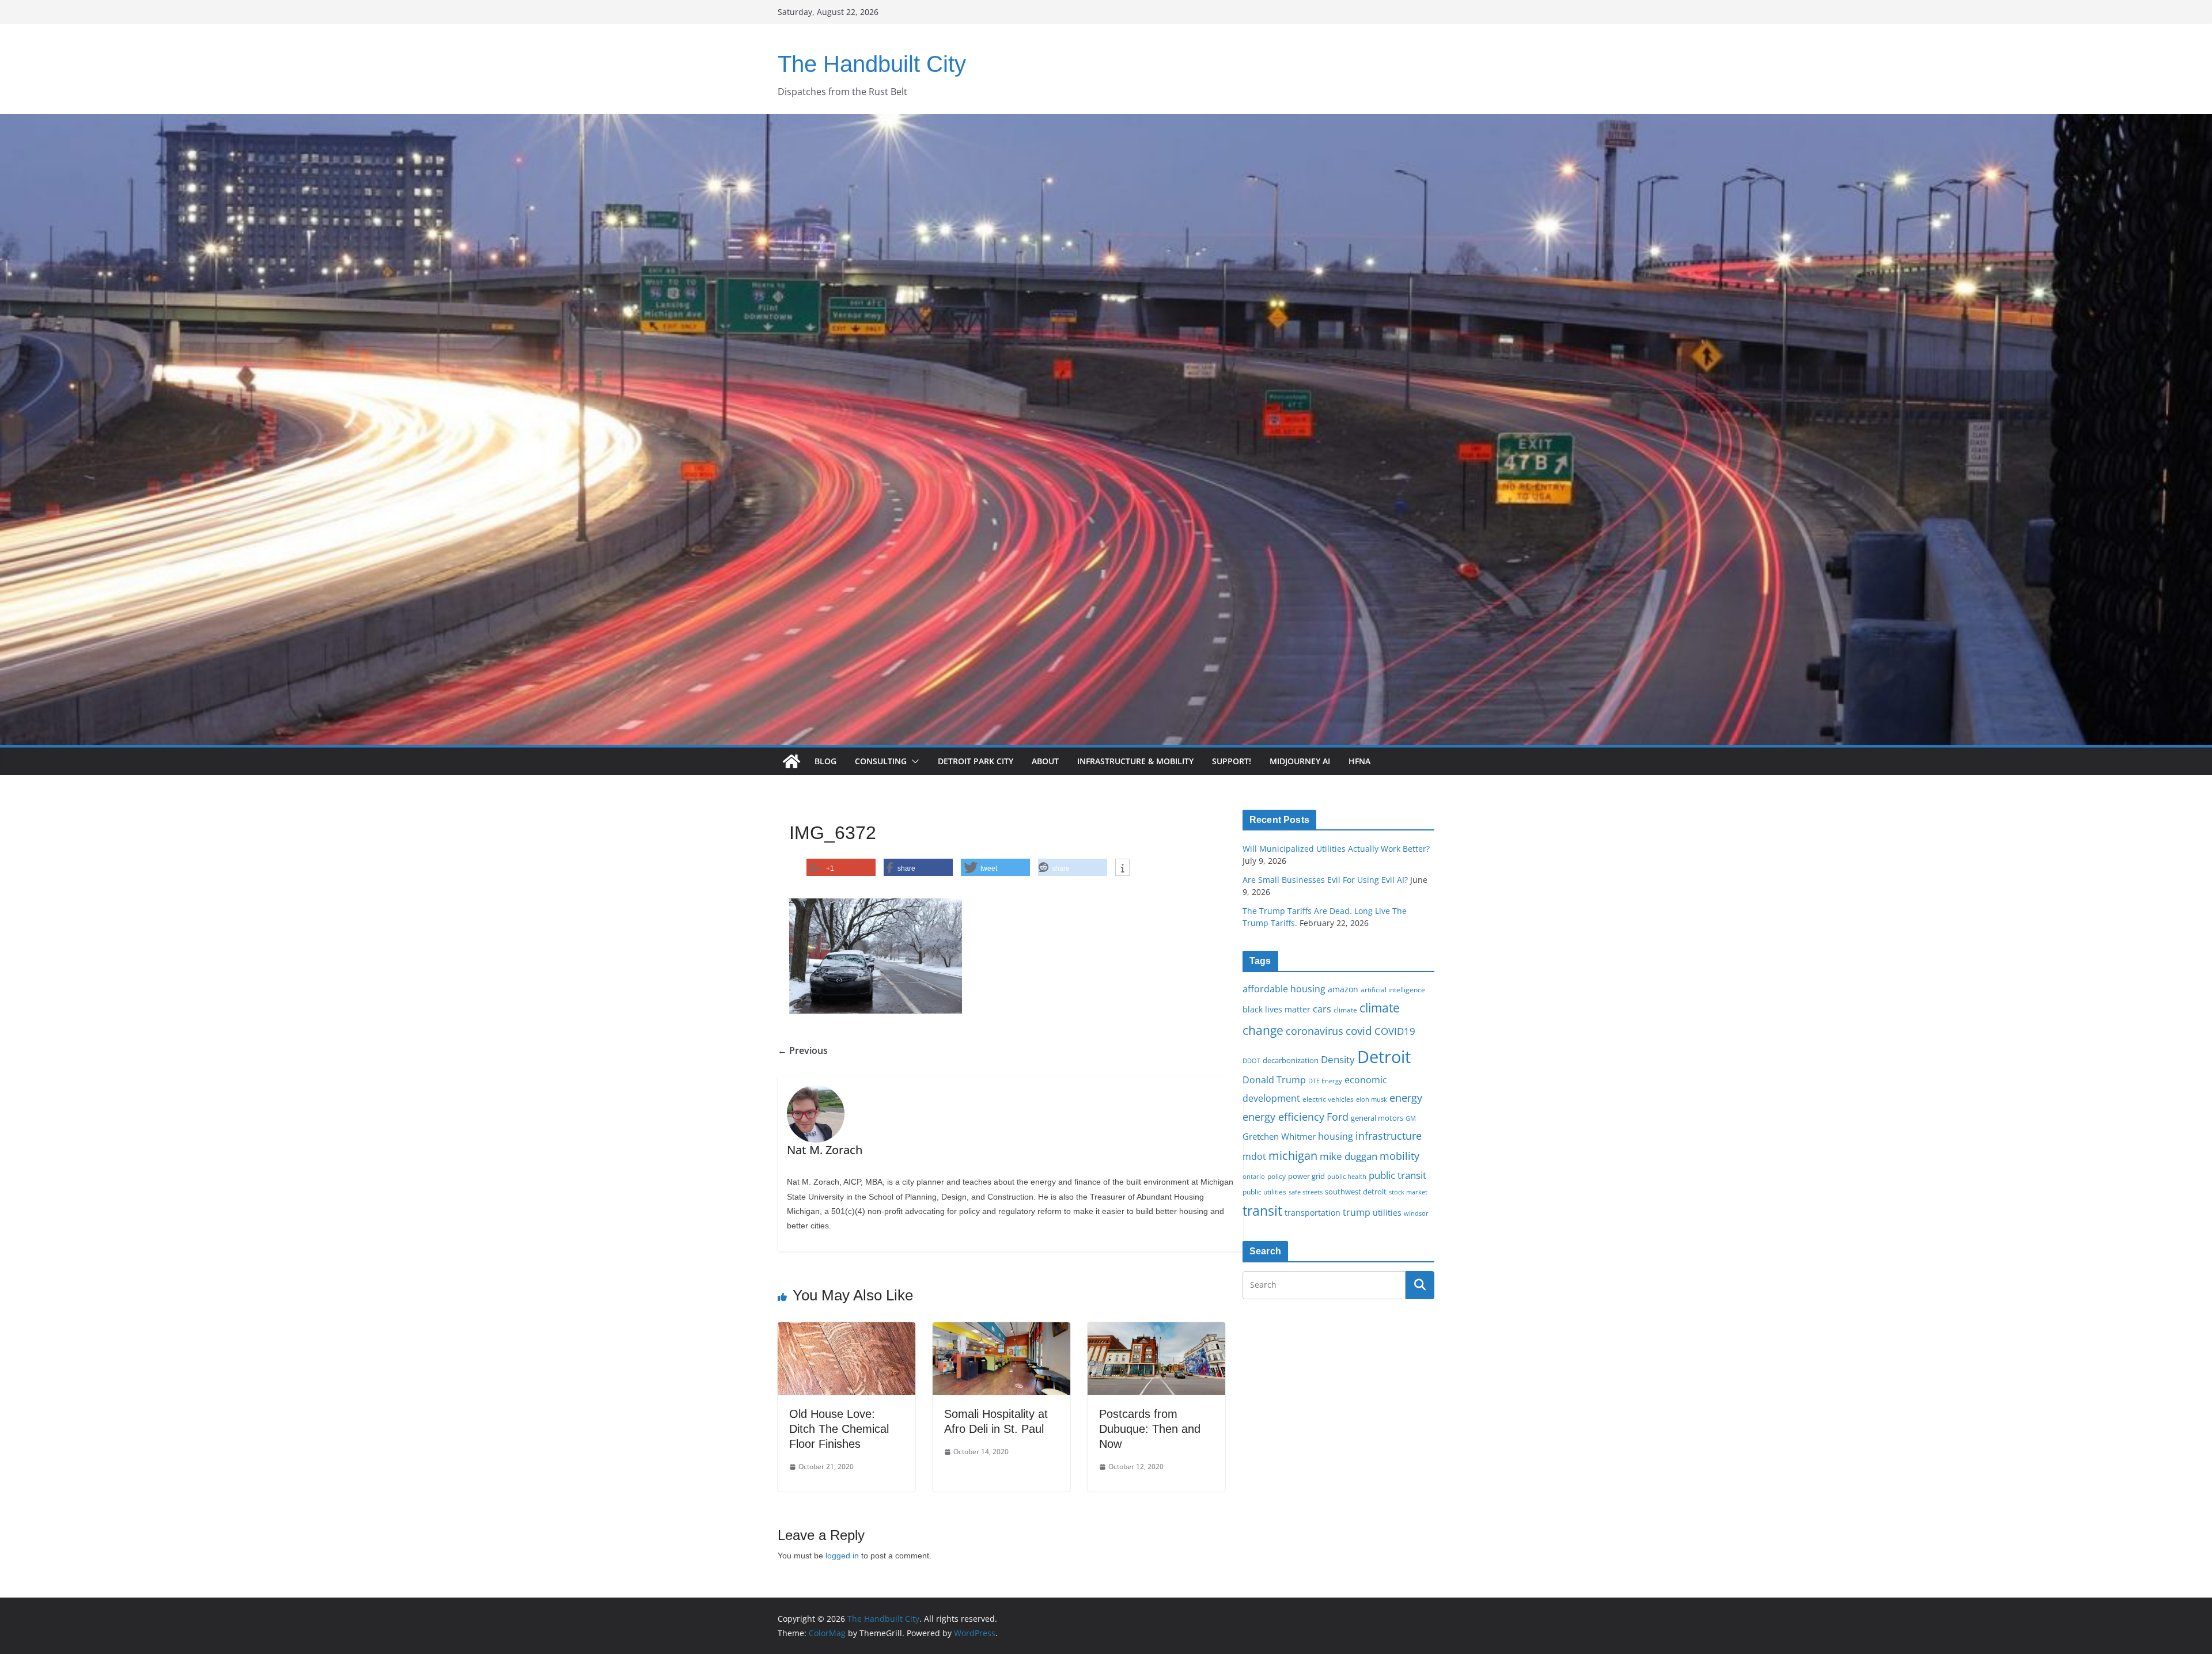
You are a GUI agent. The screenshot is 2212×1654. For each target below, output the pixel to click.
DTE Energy (1325, 1081)
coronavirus (1315, 1031)
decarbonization (1291, 1060)
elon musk (1372, 1099)
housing (1336, 1136)
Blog (825, 761)
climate (1345, 1010)
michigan (1293, 1155)
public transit (1397, 1175)
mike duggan (1349, 1156)
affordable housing (1284, 989)
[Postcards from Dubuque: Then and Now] (1156, 1330)
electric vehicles (1328, 1099)
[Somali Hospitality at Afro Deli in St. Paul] (1001, 1330)
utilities (1387, 1213)
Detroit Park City (976, 761)
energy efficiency (1283, 1117)
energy (1406, 1098)
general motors (1377, 1118)
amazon (1343, 989)
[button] (913, 761)
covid (1359, 1031)
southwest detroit (1356, 1192)
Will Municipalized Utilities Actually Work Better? (1336, 849)
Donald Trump (1274, 1080)
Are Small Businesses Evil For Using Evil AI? (1325, 880)
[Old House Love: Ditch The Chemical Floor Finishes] (846, 1330)
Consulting (881, 761)
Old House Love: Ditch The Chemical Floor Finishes (839, 1429)
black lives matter (1277, 1009)
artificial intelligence (1393, 989)
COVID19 (1395, 1031)
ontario (1254, 1177)
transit (1262, 1211)
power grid (1306, 1176)
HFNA (1359, 761)
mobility (1399, 1156)
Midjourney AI (1300, 761)
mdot (1254, 1156)
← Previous (803, 1050)
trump (1357, 1212)
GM (1411, 1118)
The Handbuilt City (872, 64)
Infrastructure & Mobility (1135, 761)
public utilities (1264, 1192)
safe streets (1306, 1192)
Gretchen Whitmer (1279, 1136)
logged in (842, 1556)
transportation (1313, 1213)
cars (1322, 1009)
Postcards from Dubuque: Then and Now (1150, 1429)
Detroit (1384, 1057)
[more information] (1122, 868)
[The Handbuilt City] (1106, 122)
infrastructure (1389, 1136)
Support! (1232, 761)
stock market (1408, 1192)
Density (1338, 1059)
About (1045, 761)
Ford (1338, 1116)
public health (1347, 1176)
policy (1277, 1176)
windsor (1416, 1213)
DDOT (1251, 1061)
